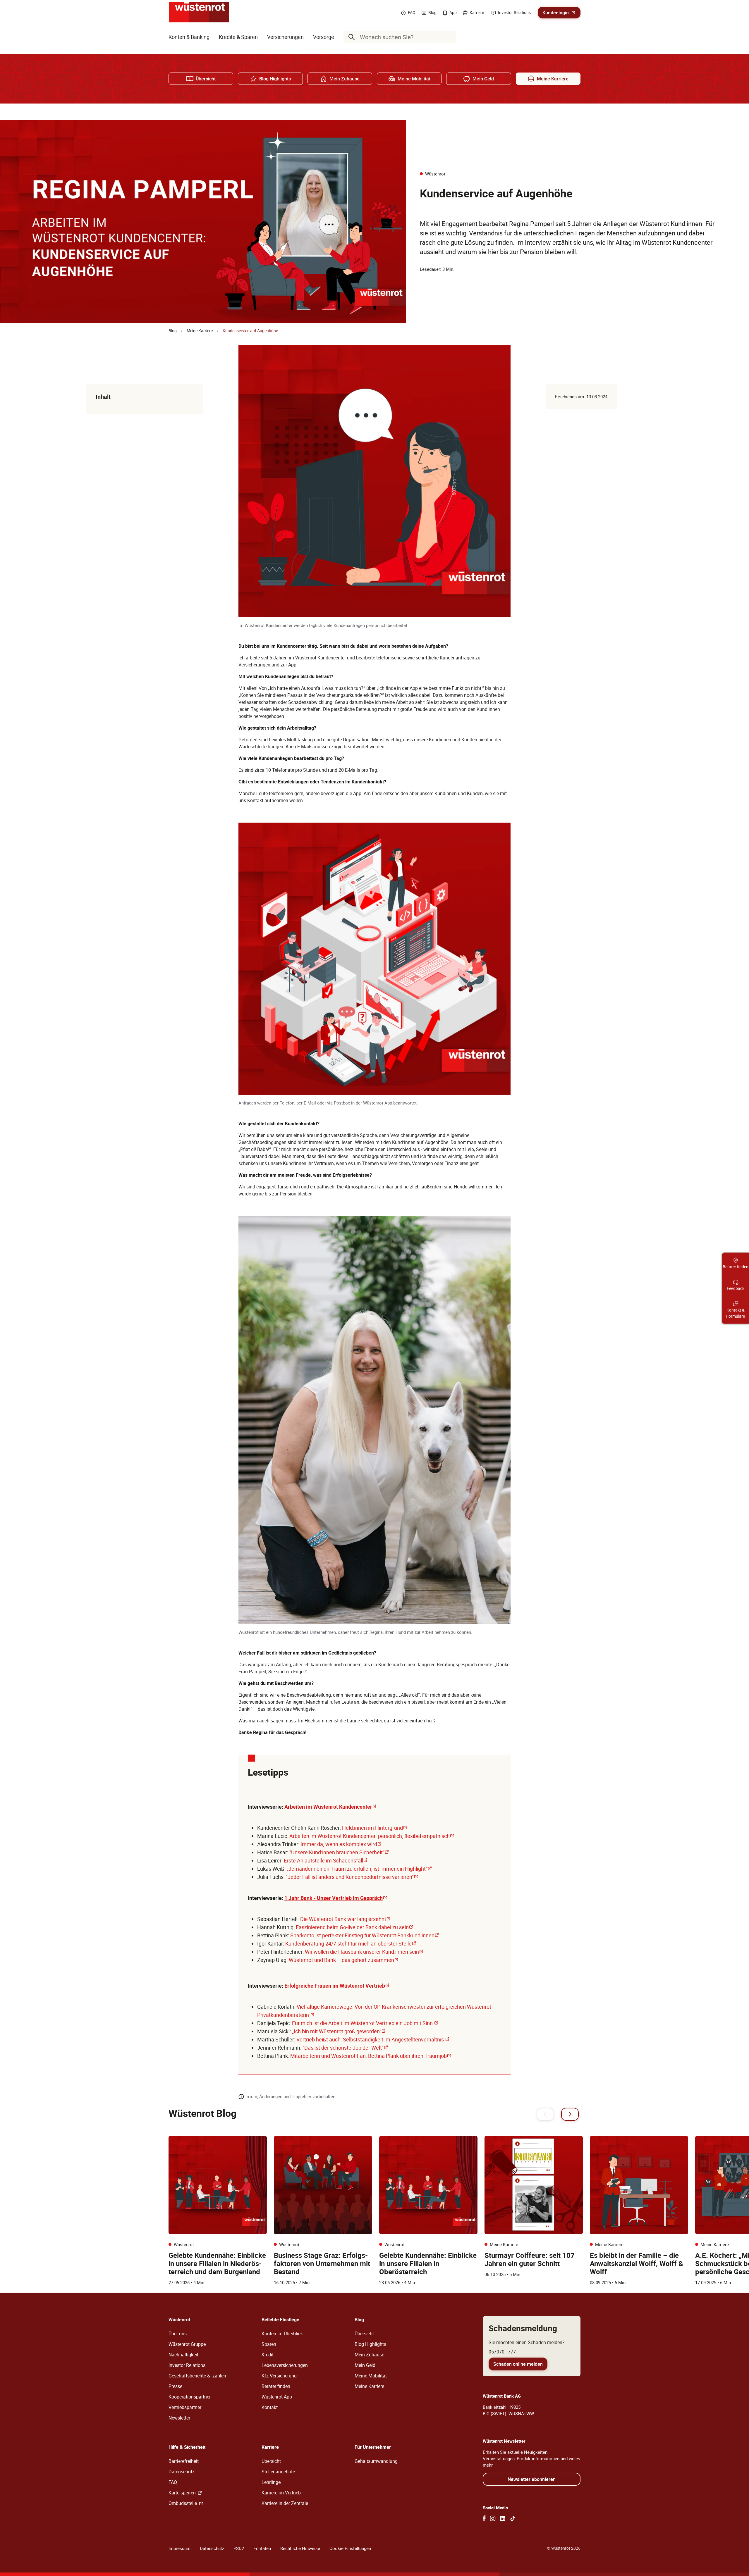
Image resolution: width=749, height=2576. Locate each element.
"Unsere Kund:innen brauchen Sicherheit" (339, 1852)
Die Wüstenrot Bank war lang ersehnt (346, 1919)
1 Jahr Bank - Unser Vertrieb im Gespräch (336, 1898)
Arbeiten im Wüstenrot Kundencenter (331, 1807)
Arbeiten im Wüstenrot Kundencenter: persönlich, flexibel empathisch (372, 1836)
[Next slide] (570, 2114)
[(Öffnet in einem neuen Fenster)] (484, 2518)
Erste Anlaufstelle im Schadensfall (326, 1860)
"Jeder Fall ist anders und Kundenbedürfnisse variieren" (352, 1877)
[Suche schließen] (450, 37)
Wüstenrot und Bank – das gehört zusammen (344, 1960)
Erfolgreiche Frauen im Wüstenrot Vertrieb (337, 1986)
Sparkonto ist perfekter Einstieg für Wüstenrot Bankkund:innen (365, 1935)
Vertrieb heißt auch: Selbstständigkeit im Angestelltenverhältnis (373, 2039)
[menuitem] (189, 37)
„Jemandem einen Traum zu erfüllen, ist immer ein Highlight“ (359, 1869)
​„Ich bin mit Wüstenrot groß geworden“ (339, 2031)
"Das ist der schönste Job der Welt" (345, 2048)
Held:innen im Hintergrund (375, 1828)
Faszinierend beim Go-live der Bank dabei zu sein (355, 1927)
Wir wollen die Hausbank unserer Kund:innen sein (364, 1952)
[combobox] (401, 37)
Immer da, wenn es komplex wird (341, 1844)
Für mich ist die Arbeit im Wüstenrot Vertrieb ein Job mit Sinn (365, 2023)
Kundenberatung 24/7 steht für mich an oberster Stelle (351, 1943)
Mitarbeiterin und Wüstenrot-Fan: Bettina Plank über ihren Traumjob (371, 2056)
